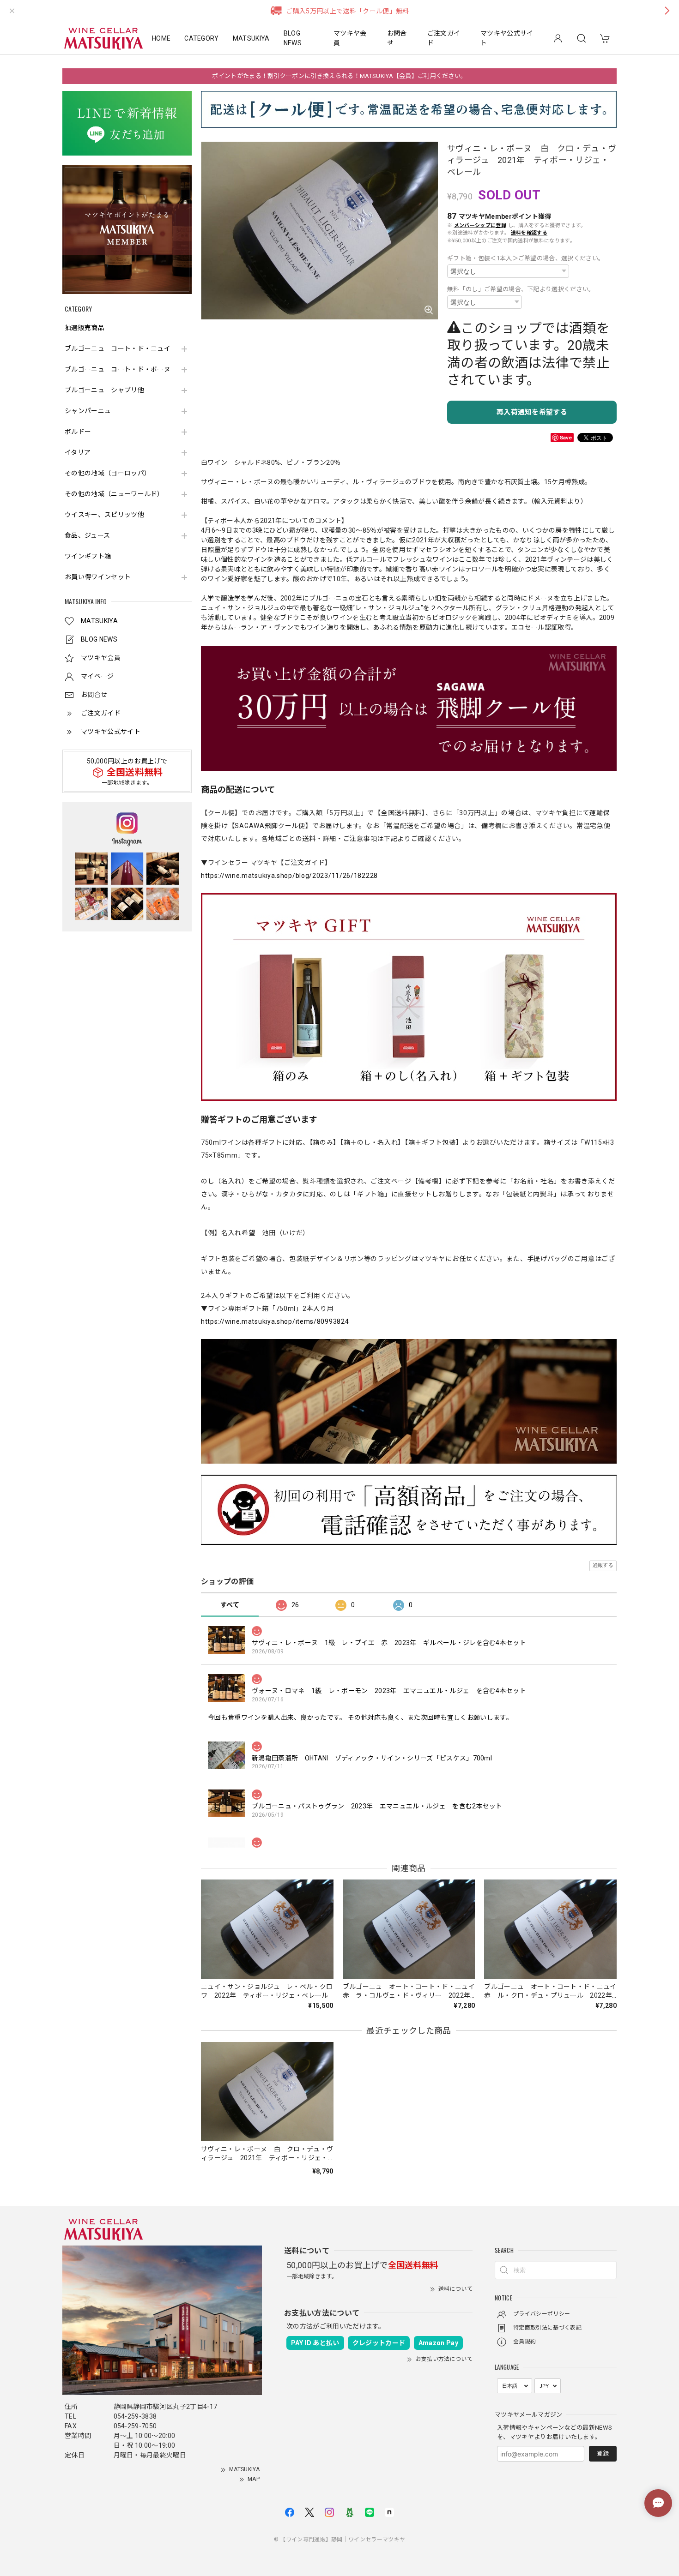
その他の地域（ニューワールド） (114, 494)
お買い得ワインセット (98, 577)
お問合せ (397, 38)
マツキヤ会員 (350, 38)
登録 (603, 2453)
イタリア (78, 452)
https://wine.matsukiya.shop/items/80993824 (275, 1321)
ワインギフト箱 (88, 556)
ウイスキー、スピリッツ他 (104, 515)
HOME (161, 38)
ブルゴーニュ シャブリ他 (104, 390)
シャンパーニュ (88, 411)
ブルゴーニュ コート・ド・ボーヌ (118, 369)
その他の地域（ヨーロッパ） (108, 473)
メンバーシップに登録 (480, 225)
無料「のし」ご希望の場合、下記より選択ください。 (521, 289)
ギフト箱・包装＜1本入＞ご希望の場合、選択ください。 (526, 258)
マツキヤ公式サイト (507, 38)
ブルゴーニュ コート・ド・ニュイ (118, 348)
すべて (230, 1605)
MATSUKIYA (251, 38)
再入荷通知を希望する (532, 412)
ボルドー (78, 432)
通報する (603, 1565)
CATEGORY (202, 38)
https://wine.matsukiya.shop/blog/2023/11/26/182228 (289, 876)
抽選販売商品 (85, 328)
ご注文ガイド (444, 38)
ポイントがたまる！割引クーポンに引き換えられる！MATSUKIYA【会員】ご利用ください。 (339, 76)
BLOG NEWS (293, 38)
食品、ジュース (87, 535)
